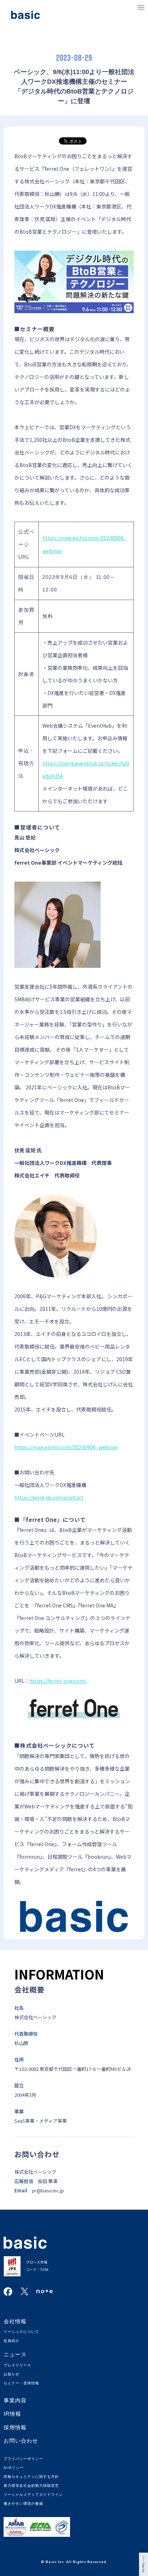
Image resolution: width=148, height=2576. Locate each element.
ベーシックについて (21, 2332)
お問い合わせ (21, 2441)
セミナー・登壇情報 (21, 2383)
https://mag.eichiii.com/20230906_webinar (66, 1447)
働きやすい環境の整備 (23, 2504)
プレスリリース (17, 2365)
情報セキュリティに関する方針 (31, 2477)
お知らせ (11, 2374)
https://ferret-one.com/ (58, 1681)
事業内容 (15, 2400)
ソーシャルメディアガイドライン (33, 2495)
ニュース (15, 2354)
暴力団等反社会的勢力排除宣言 (31, 2486)
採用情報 (15, 2427)
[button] (141, 7)
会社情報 (15, 2321)
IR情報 (12, 2414)
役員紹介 (11, 2341)
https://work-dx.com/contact (49, 1497)
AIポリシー (14, 2468)
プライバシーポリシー (23, 2459)
